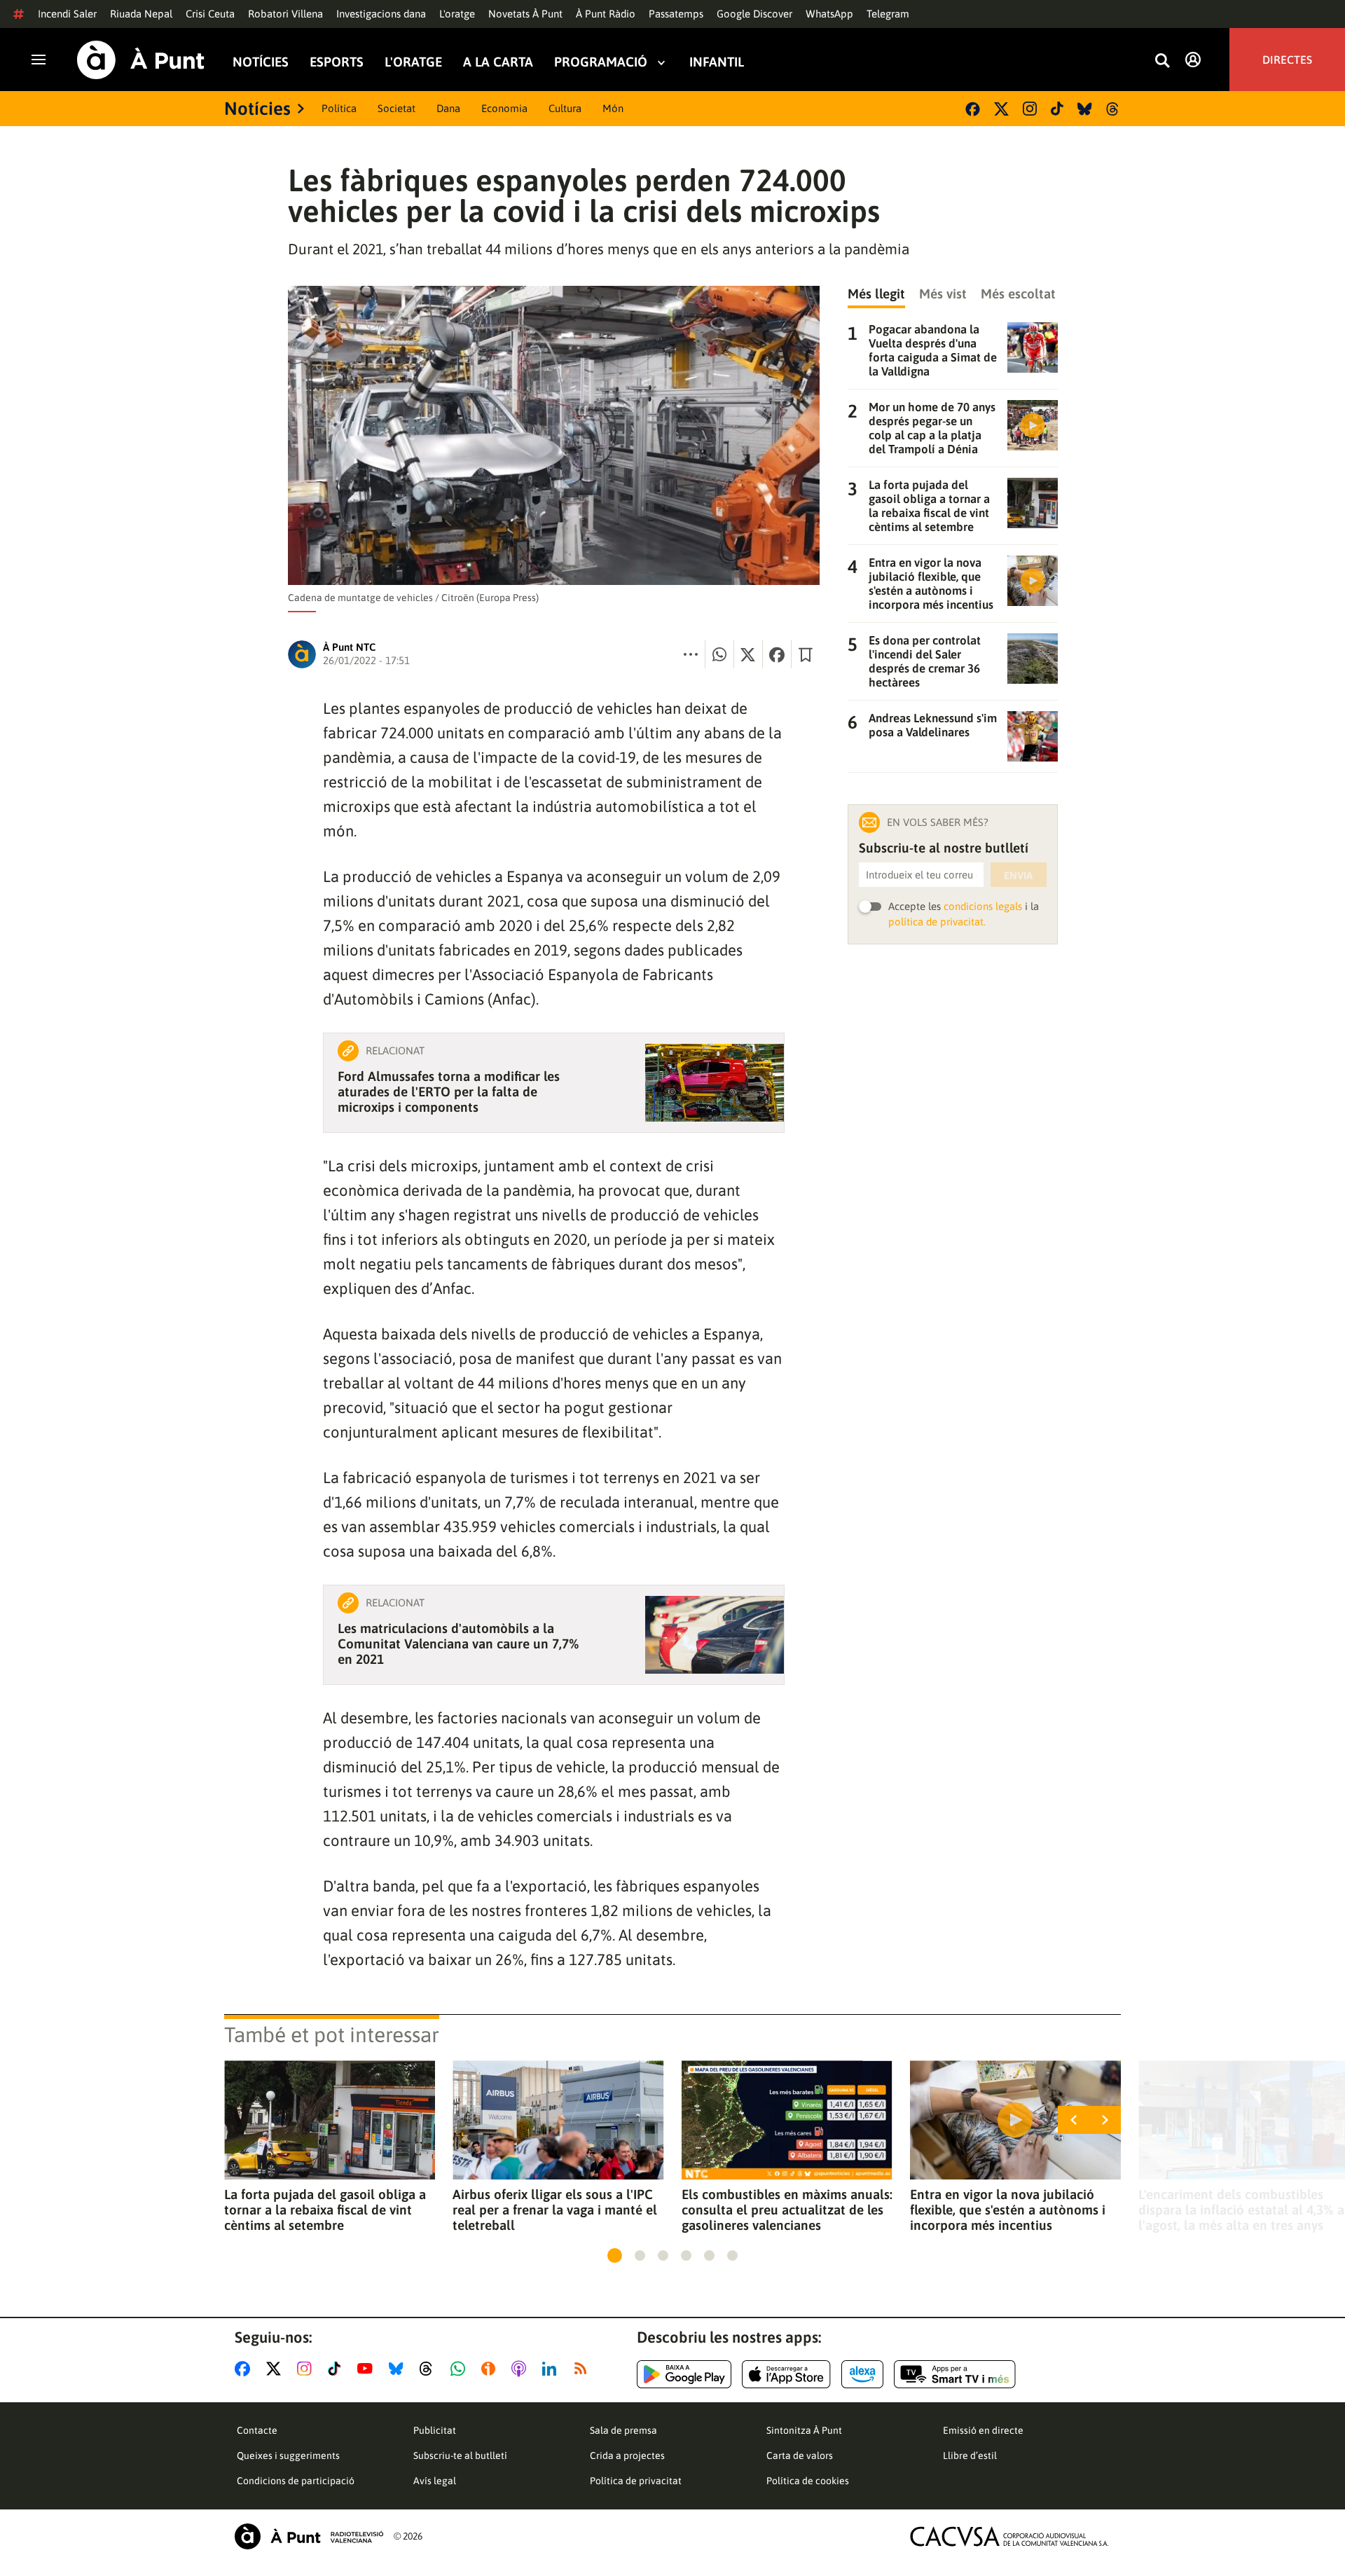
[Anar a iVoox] (491, 2369)
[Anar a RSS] (584, 2369)
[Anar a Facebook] (245, 2369)
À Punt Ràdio (606, 14)
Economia (504, 108)
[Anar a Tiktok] (337, 2369)
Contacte (257, 2430)
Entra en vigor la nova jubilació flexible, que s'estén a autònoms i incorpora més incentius (1008, 2210)
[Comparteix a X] (748, 654)
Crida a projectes (627, 2456)
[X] (1001, 109)
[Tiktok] (1057, 109)
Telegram (888, 14)
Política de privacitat (636, 2481)
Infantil (717, 62)
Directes (1287, 60)
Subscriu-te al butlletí (460, 2456)
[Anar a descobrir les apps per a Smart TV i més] (955, 2374)
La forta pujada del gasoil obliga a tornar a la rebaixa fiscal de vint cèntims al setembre (325, 2210)
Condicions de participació (296, 2481)
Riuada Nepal (141, 14)
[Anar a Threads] (430, 2369)
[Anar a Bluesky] (399, 2369)
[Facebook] (973, 109)
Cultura (565, 108)
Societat (396, 108)
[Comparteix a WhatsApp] (719, 654)
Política (339, 108)
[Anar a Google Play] (684, 2374)
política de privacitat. (937, 922)
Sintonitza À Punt (804, 2430)
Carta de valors (800, 2456)
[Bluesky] (1085, 109)
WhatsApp (829, 14)
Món (613, 108)
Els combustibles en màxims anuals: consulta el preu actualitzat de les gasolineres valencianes (787, 2210)
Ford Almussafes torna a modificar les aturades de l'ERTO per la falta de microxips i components (449, 1091)
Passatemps (676, 14)
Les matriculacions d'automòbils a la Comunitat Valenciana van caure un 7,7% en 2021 (458, 1644)
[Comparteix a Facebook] (777, 654)
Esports (337, 62)
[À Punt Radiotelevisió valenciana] (309, 2536)
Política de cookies (808, 2481)
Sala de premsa (623, 2430)
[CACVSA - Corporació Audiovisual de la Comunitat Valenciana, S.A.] (1009, 2536)
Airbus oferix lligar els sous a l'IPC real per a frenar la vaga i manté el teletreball (555, 2210)
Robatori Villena (285, 14)
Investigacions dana (381, 14)
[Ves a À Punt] (141, 60)
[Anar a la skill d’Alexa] (862, 2374)
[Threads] (1113, 109)
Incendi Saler (67, 14)
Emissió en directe (983, 2430)
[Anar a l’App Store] (786, 2374)
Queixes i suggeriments (288, 2456)
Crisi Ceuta (210, 14)
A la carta (498, 62)
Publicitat (435, 2430)
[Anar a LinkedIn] (552, 2369)
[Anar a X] (276, 2369)
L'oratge (457, 14)
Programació (601, 62)
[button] (615, 2255)
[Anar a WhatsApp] (461, 2369)
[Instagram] (1030, 109)
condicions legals (983, 906)
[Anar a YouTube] (368, 2369)
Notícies (261, 62)
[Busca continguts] (1162, 61)
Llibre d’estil (970, 2456)
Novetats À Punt (525, 14)
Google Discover (754, 14)
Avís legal (435, 2481)
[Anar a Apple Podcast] (522, 2369)
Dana (448, 108)
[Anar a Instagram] (307, 2369)
